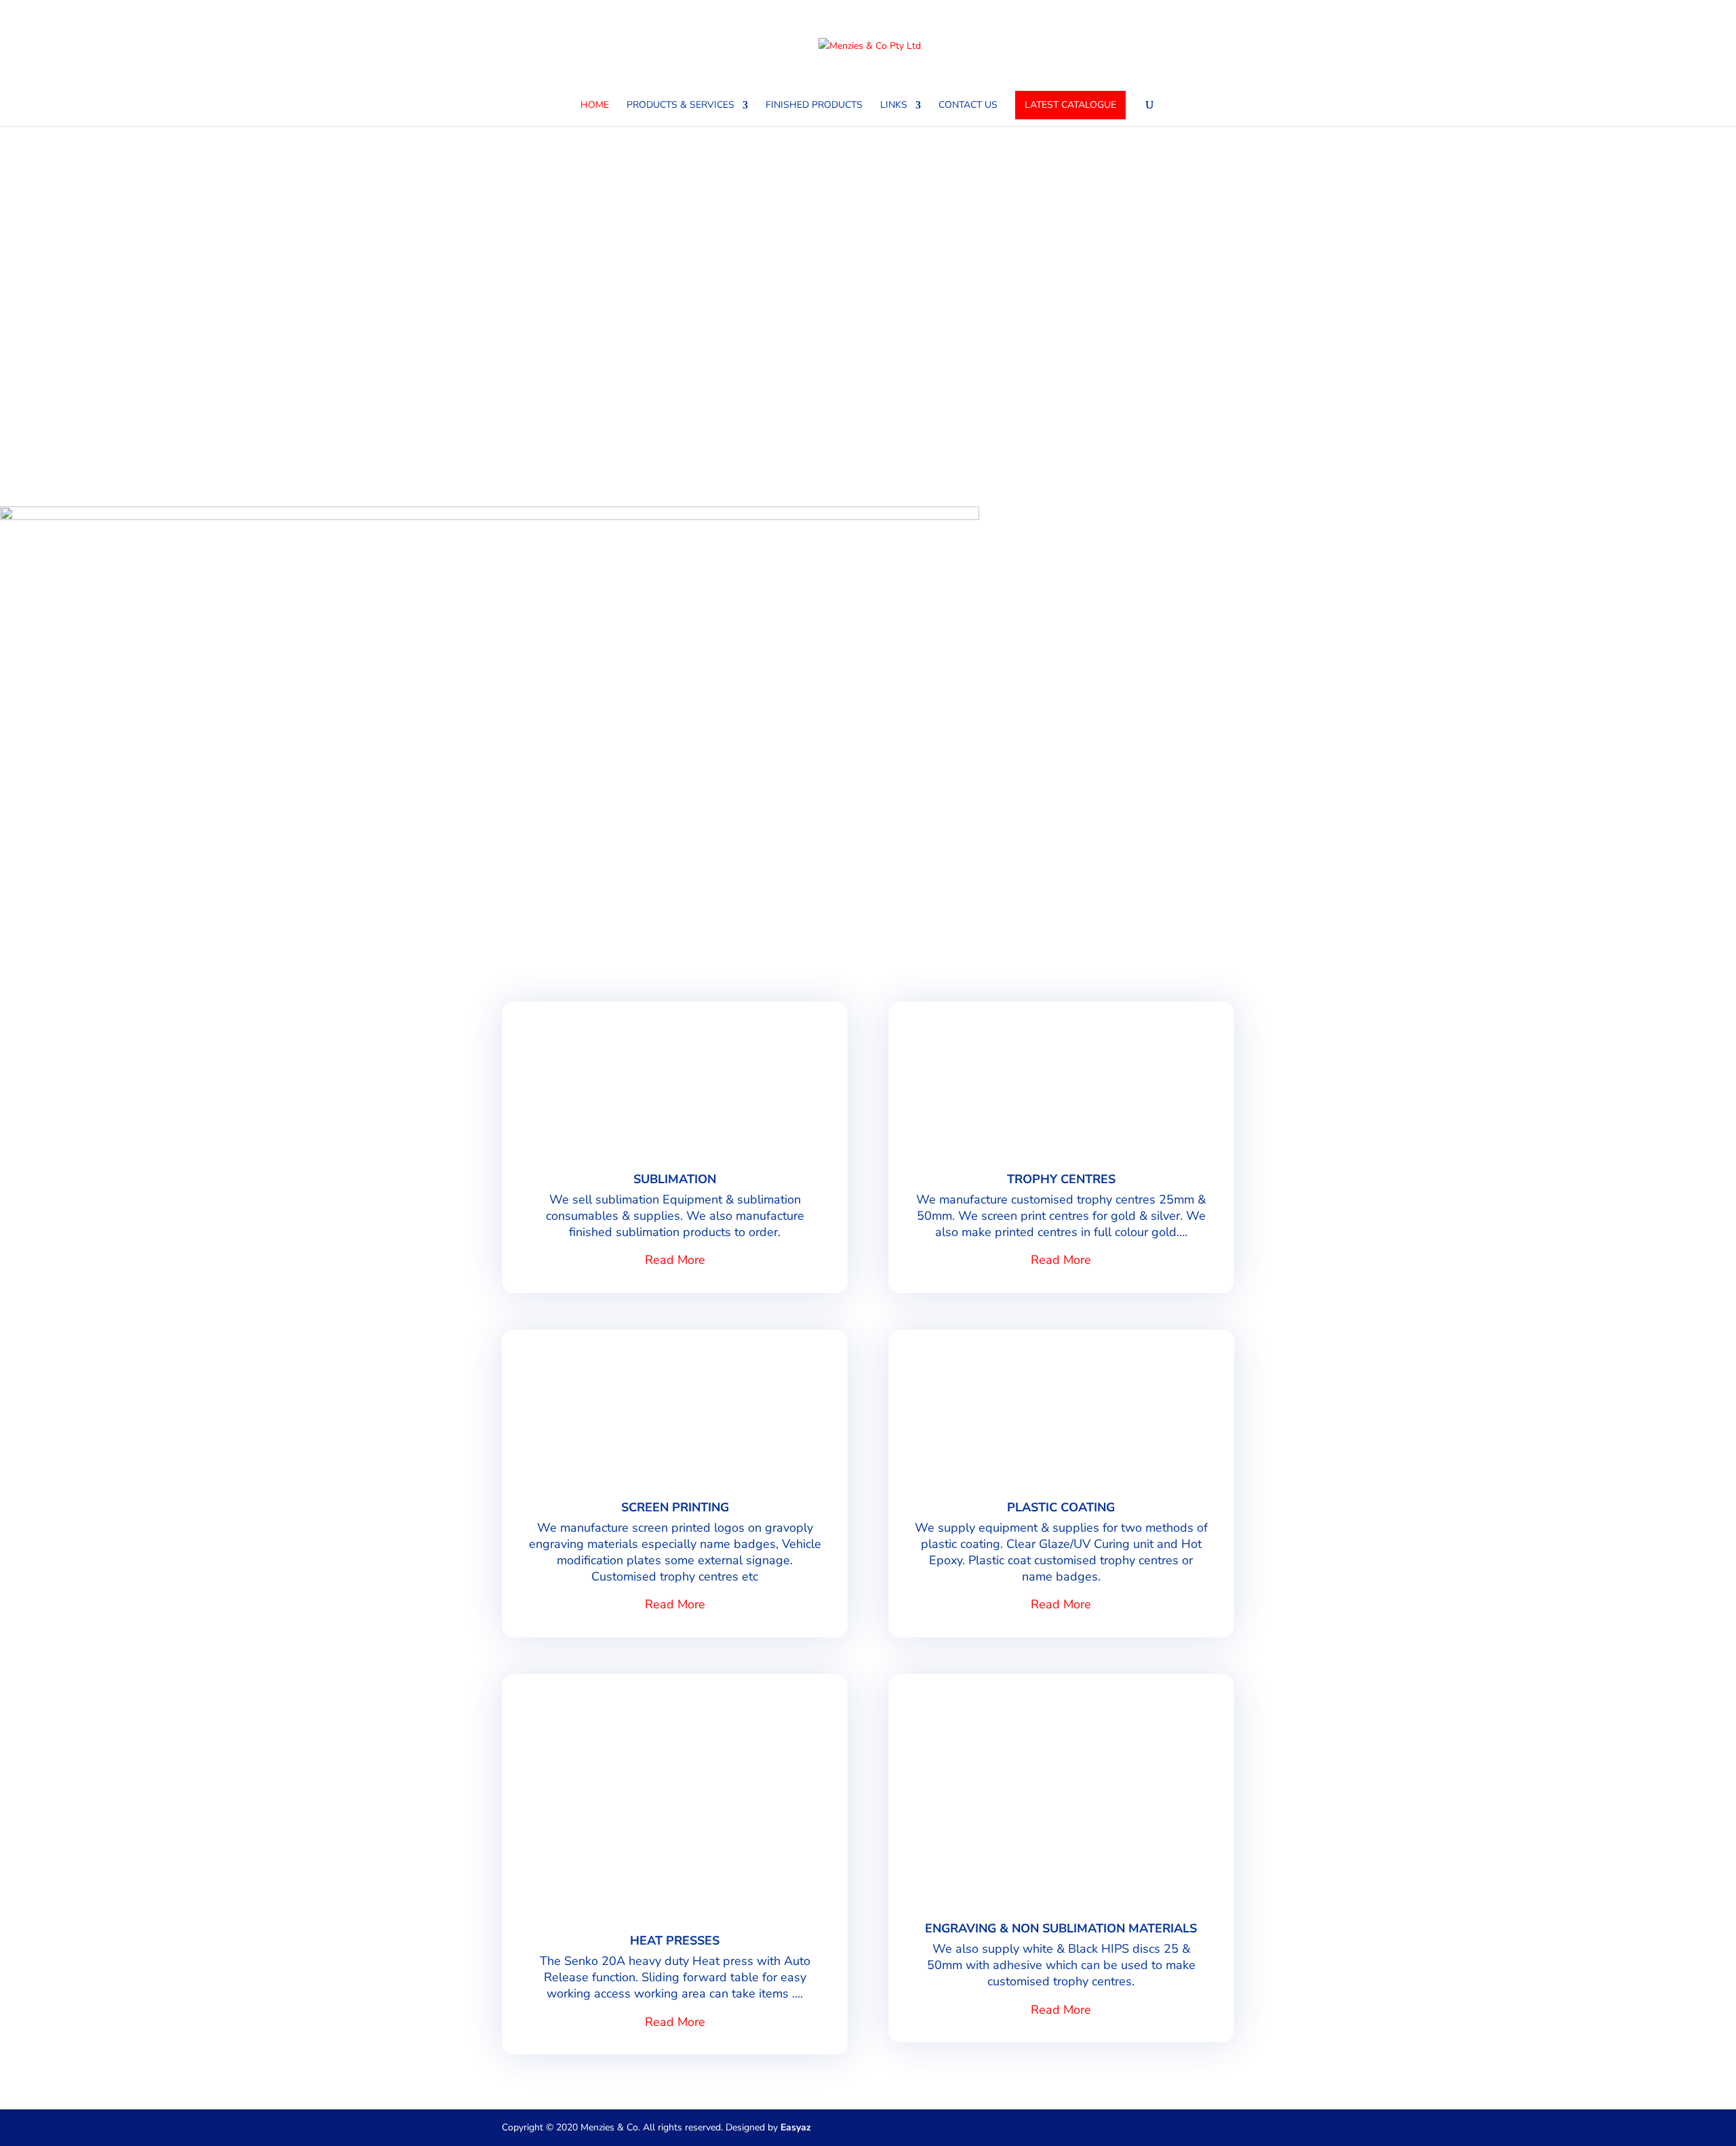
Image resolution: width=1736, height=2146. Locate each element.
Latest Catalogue (1070, 105)
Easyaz (796, 2127)
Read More (675, 1260)
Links (894, 106)
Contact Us (968, 106)
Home (595, 106)
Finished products (814, 106)
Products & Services (680, 106)
